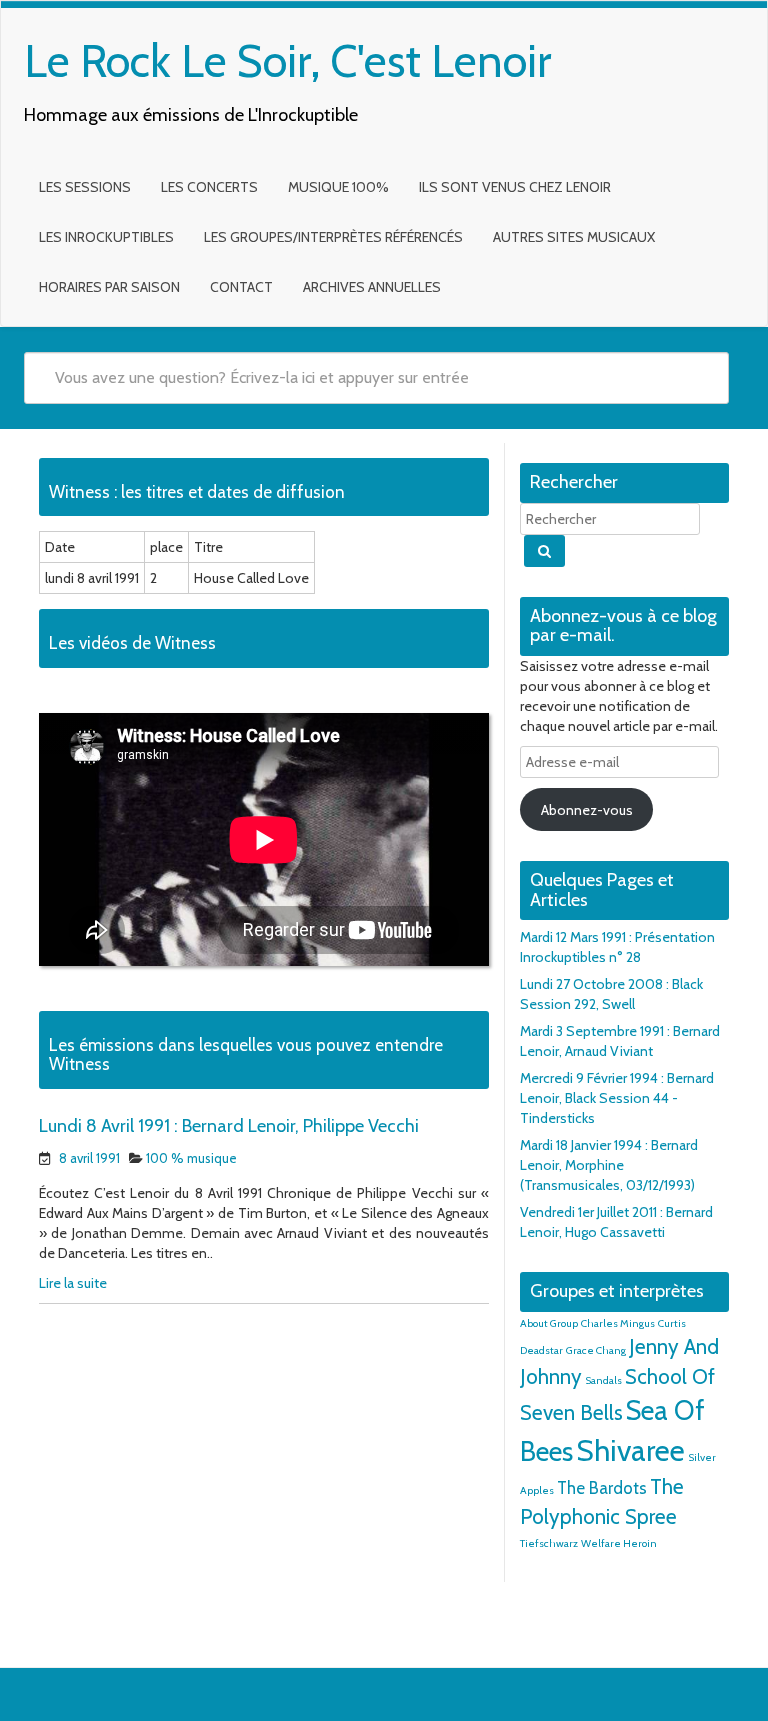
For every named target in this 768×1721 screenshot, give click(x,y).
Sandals (603, 1380)
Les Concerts (209, 187)
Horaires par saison (109, 287)
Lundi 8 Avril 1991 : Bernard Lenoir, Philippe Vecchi (229, 1126)
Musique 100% (338, 187)
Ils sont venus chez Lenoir (515, 187)
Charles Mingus (618, 1323)
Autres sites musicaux (574, 237)
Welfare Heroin (619, 1543)
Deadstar (541, 1350)
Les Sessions (85, 187)
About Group (549, 1323)
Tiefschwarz (549, 1543)
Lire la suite (73, 1283)
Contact (241, 287)
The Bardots (602, 1488)
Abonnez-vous (587, 810)
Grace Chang (596, 1350)
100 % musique (191, 1158)
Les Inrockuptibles (106, 237)
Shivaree (630, 1450)
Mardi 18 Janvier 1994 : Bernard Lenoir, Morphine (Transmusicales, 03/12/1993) (609, 1165)
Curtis (672, 1323)
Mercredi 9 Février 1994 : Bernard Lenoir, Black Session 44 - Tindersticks (617, 1098)
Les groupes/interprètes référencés (333, 237)
